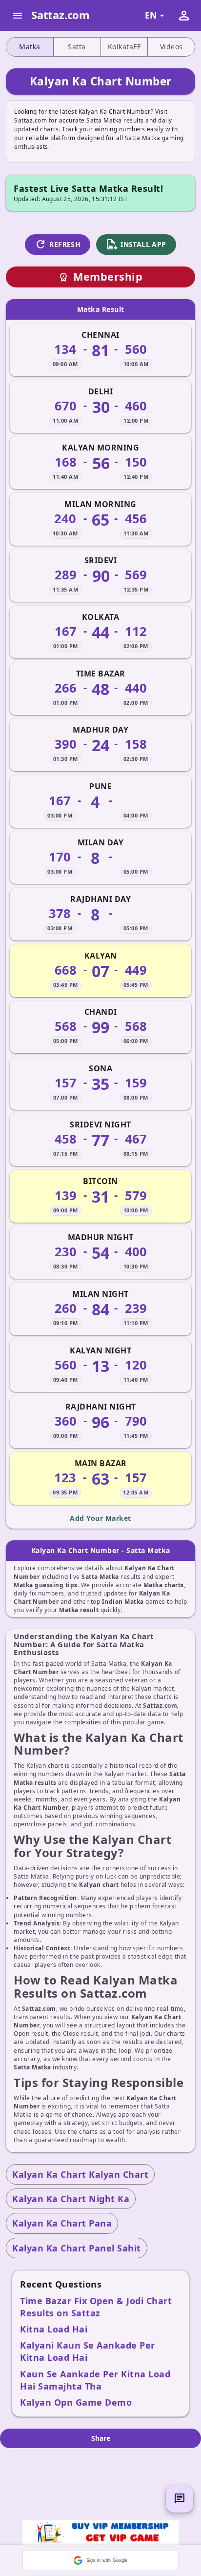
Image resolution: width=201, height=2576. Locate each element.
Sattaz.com (60, 15)
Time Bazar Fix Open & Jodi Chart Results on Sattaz (96, 2307)
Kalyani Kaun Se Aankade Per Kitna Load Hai (88, 2351)
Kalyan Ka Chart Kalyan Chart (80, 2174)
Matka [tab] (30, 47)
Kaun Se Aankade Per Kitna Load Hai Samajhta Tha (95, 2380)
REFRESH (58, 245)
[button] (100, 2560)
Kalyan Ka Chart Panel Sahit (77, 2248)
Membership (100, 276)
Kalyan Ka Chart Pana (62, 2223)
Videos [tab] (171, 47)
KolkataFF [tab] (124, 47)
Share (101, 2438)
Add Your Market (100, 1518)
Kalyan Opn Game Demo (76, 2402)
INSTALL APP (136, 245)
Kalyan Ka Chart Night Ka (71, 2199)
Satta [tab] (77, 47)
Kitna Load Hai (54, 2329)
